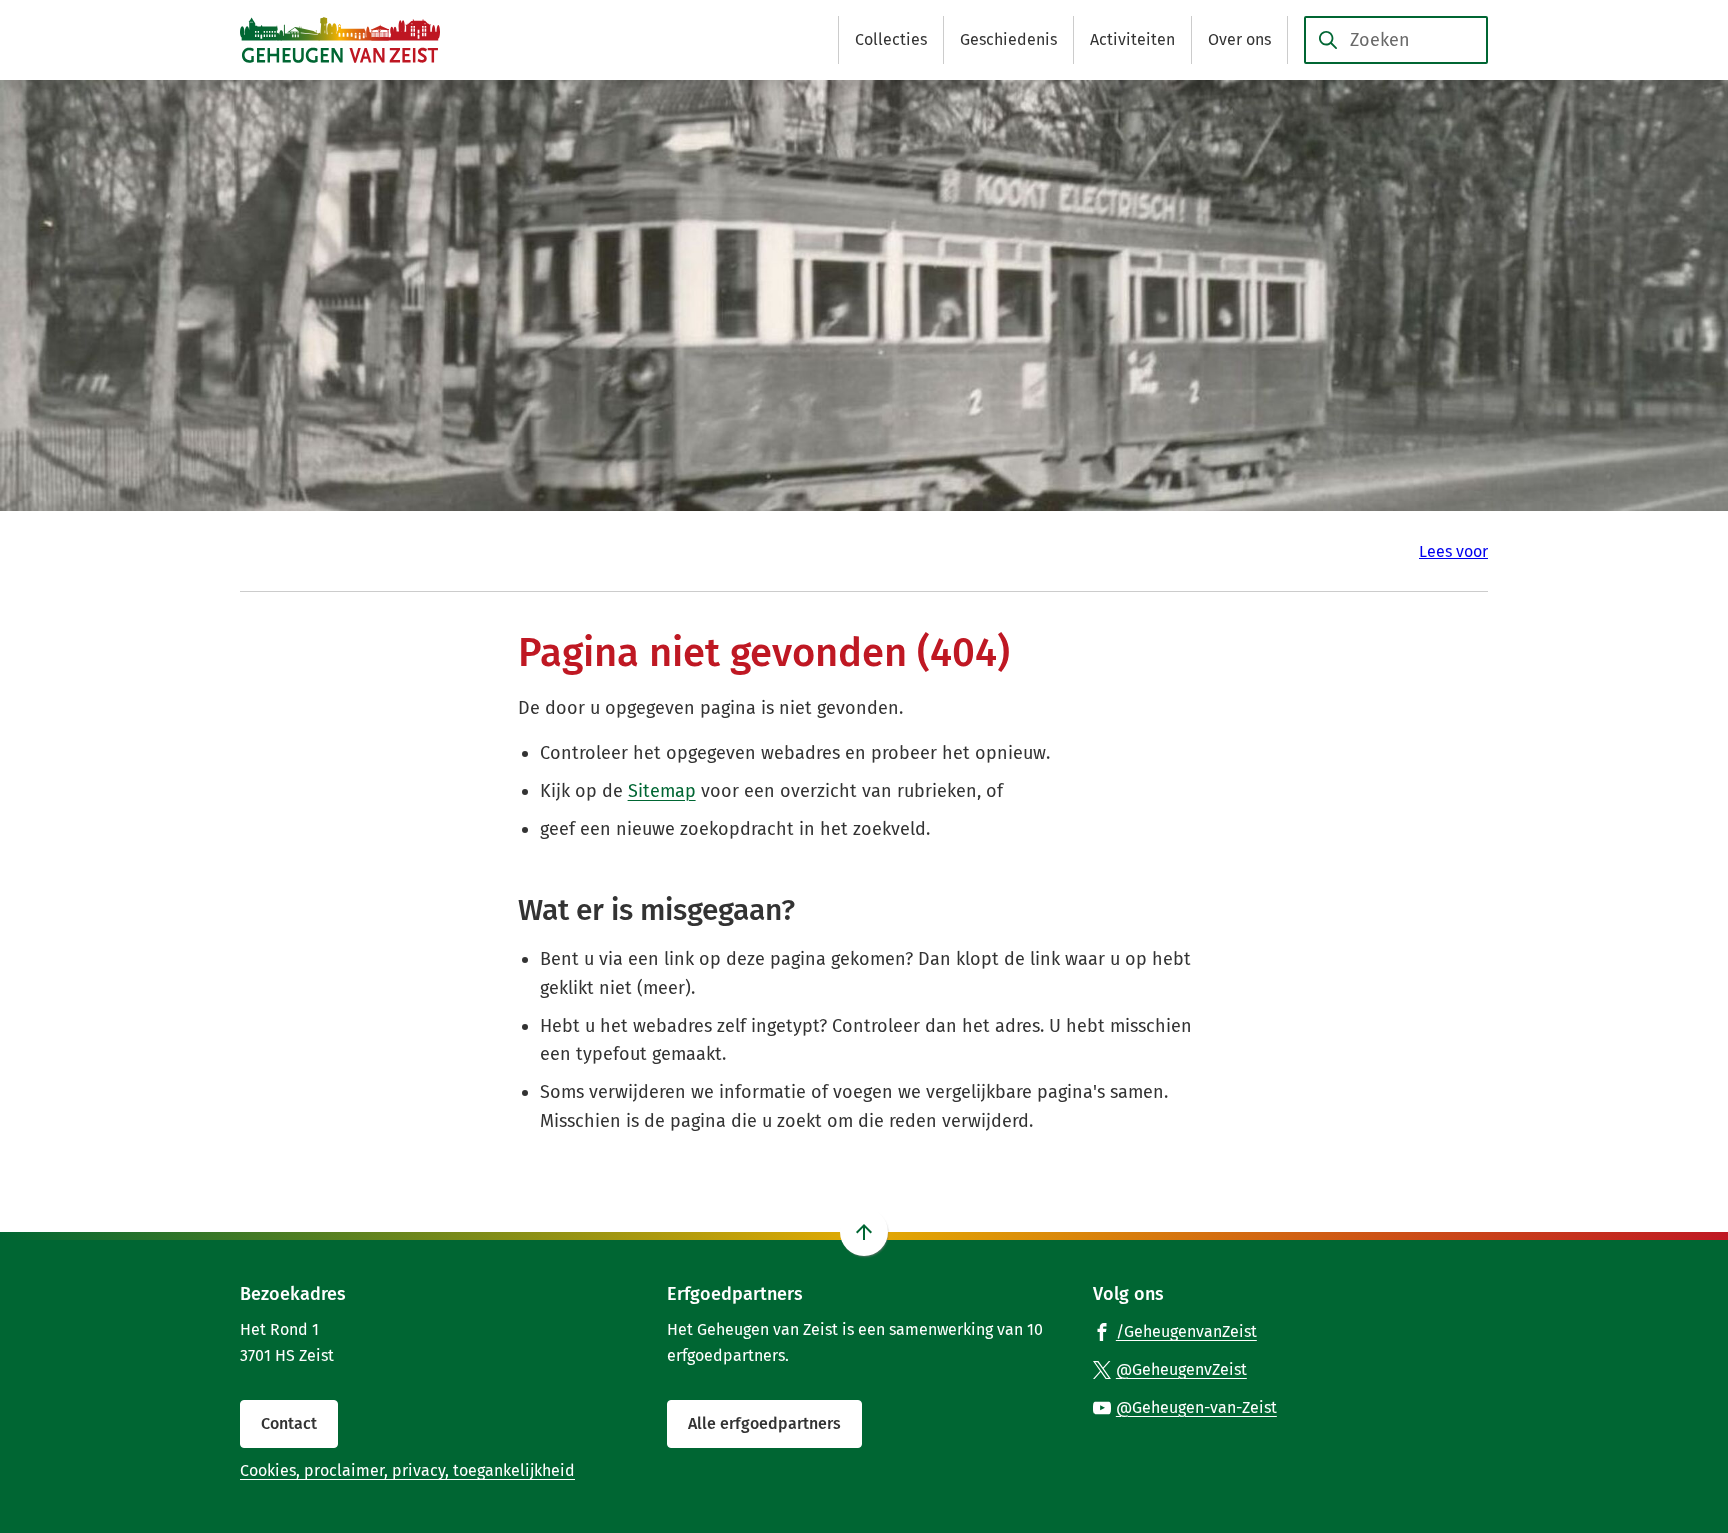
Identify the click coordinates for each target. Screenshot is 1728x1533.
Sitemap (662, 791)
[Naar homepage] (340, 40)
